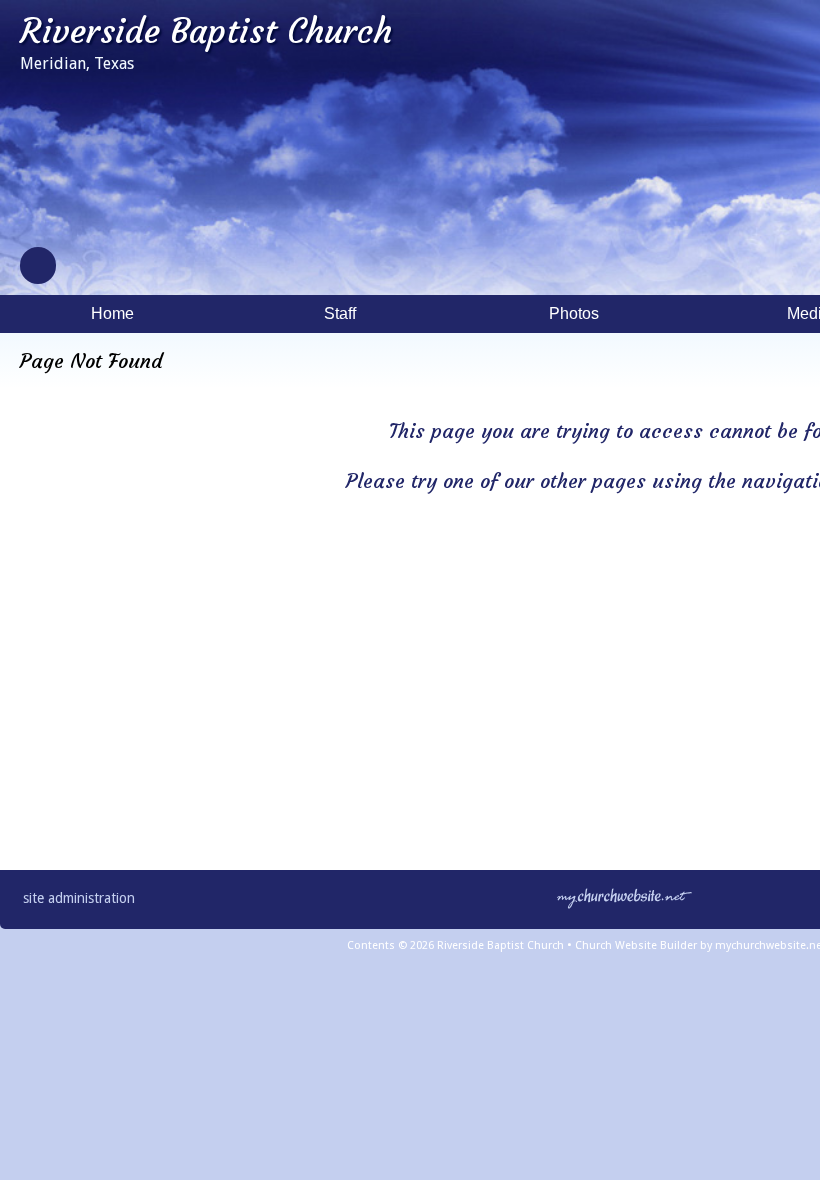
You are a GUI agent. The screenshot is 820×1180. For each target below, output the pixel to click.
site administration (79, 898)
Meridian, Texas (77, 63)
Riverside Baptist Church (206, 31)
